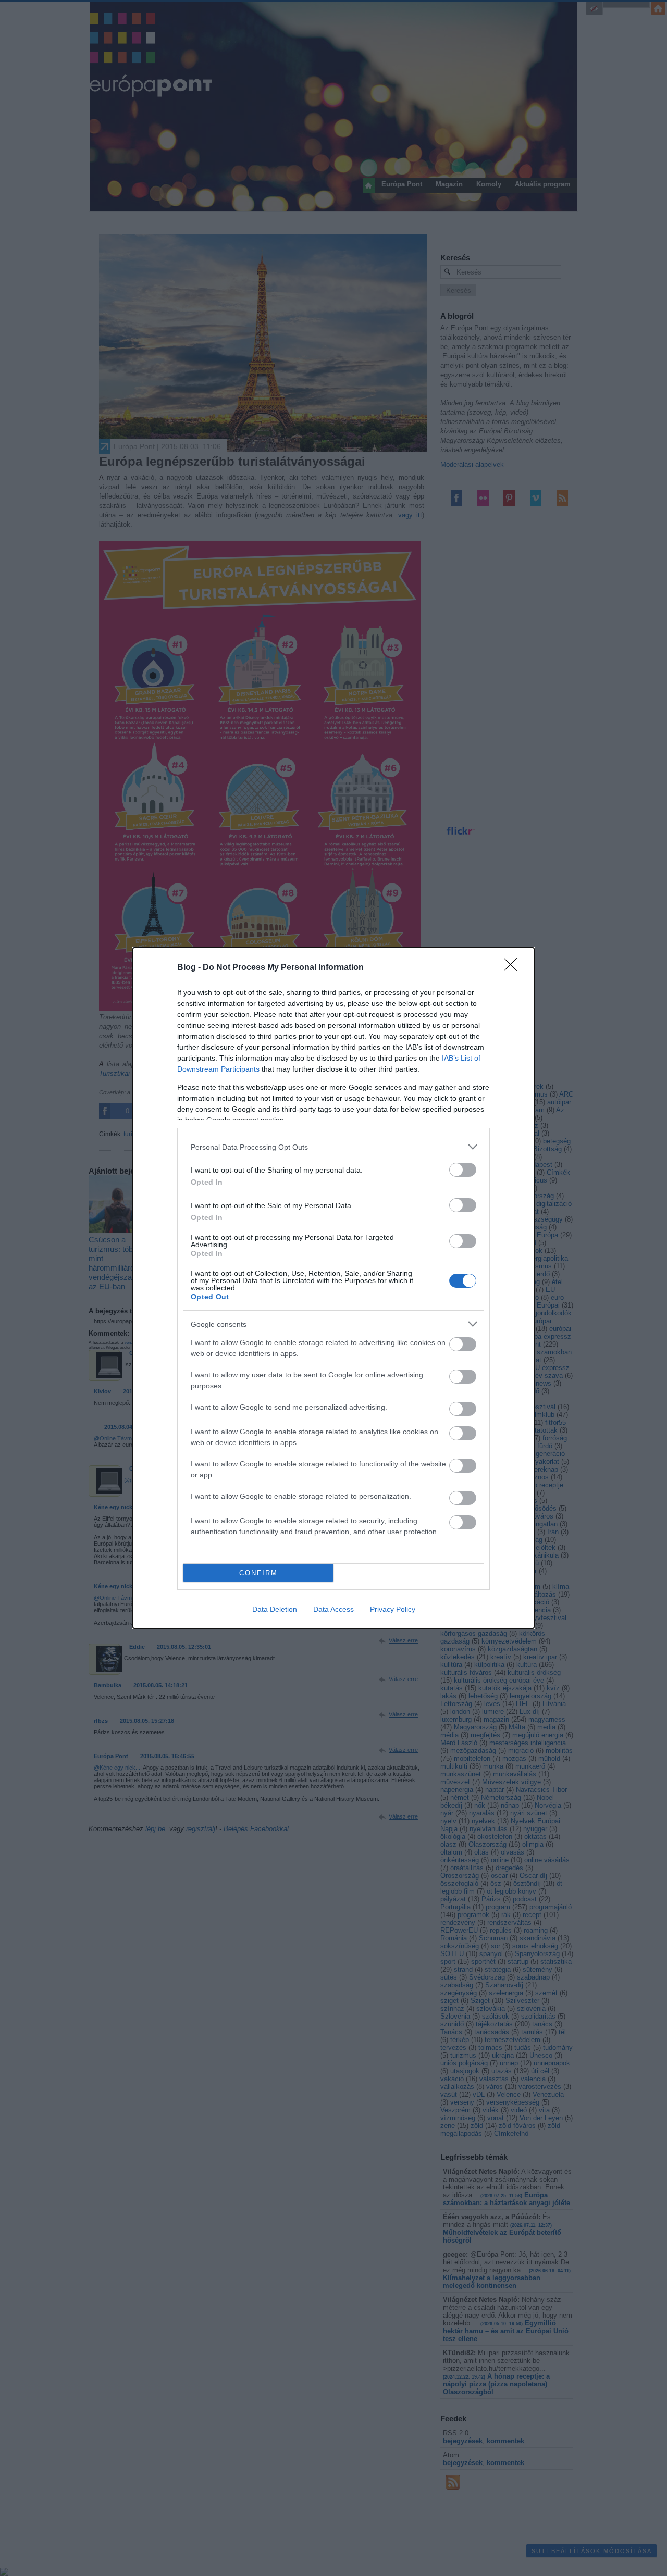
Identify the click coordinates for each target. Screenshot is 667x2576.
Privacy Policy (393, 1609)
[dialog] (333, 1288)
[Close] (514, 968)
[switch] (463, 1170)
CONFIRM (258, 1573)
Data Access (333, 1609)
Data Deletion (275, 1609)
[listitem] (333, 1147)
